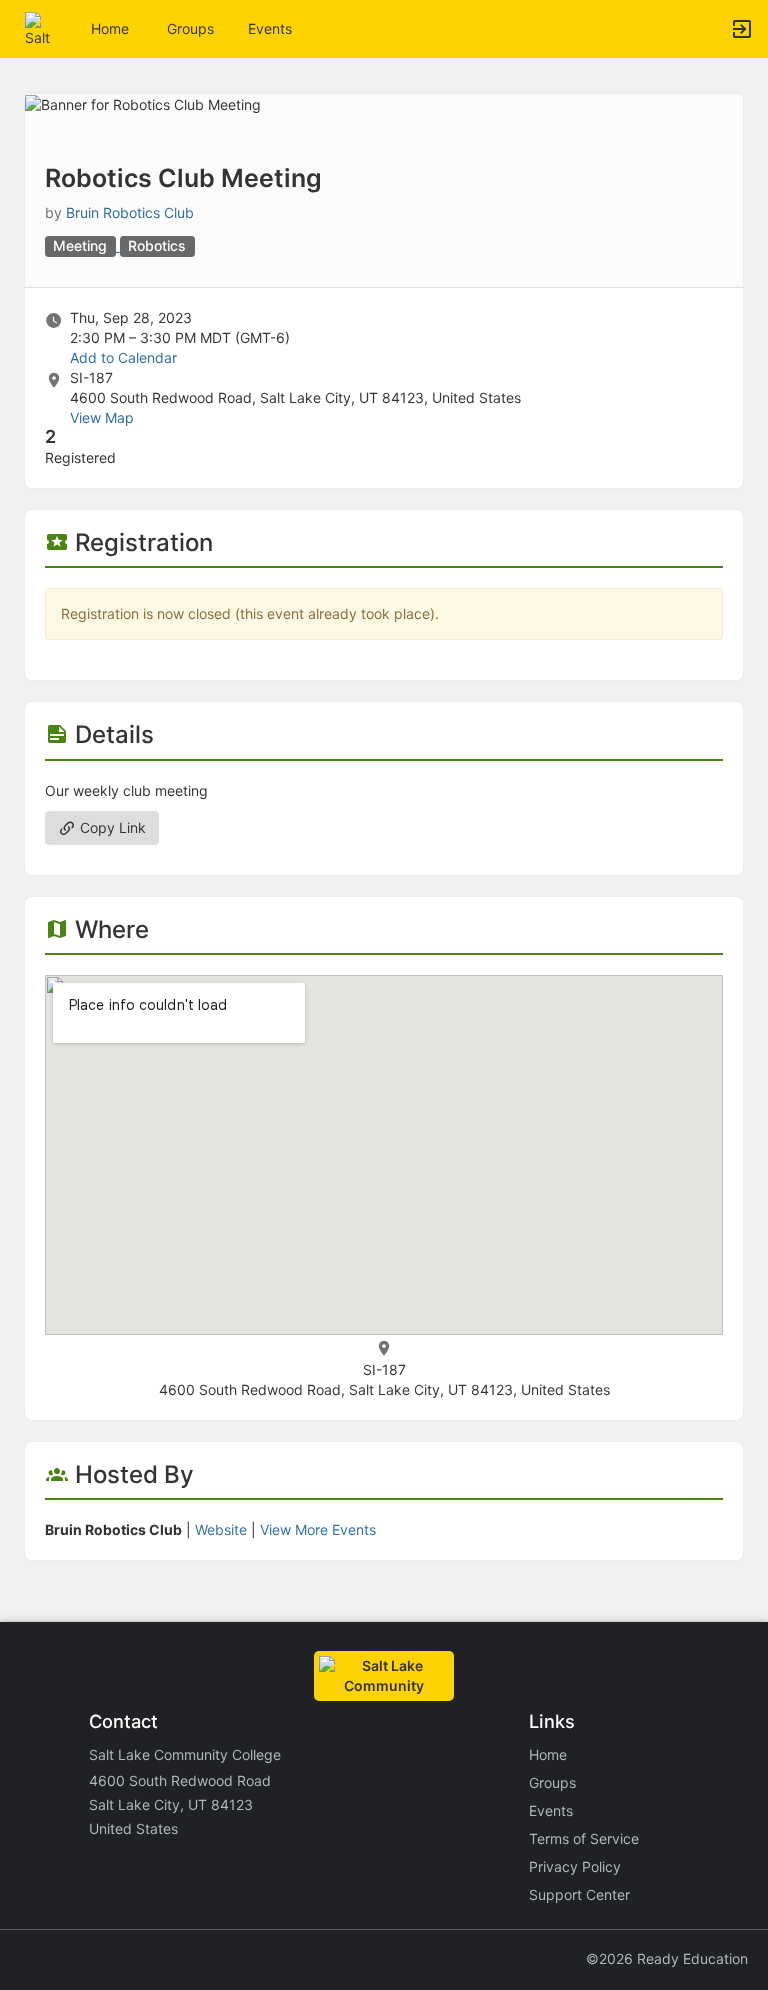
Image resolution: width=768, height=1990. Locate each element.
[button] (42, 27)
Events (270, 28)
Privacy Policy (575, 1866)
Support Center (579, 1894)
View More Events (318, 1529)
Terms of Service (584, 1838)
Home (548, 1754)
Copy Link (111, 827)
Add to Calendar (123, 357)
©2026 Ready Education (667, 1958)
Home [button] (110, 28)
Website (221, 1529)
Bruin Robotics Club (130, 212)
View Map (102, 417)
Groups (190, 28)
